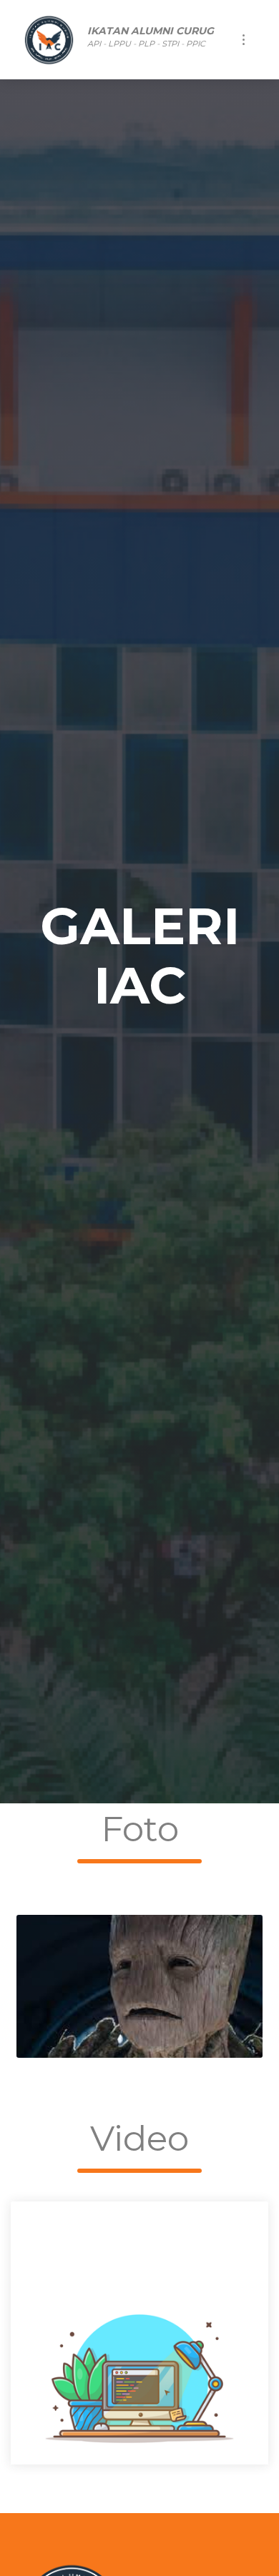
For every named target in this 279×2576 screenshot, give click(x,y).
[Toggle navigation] (244, 40)
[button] (30, 2333)
